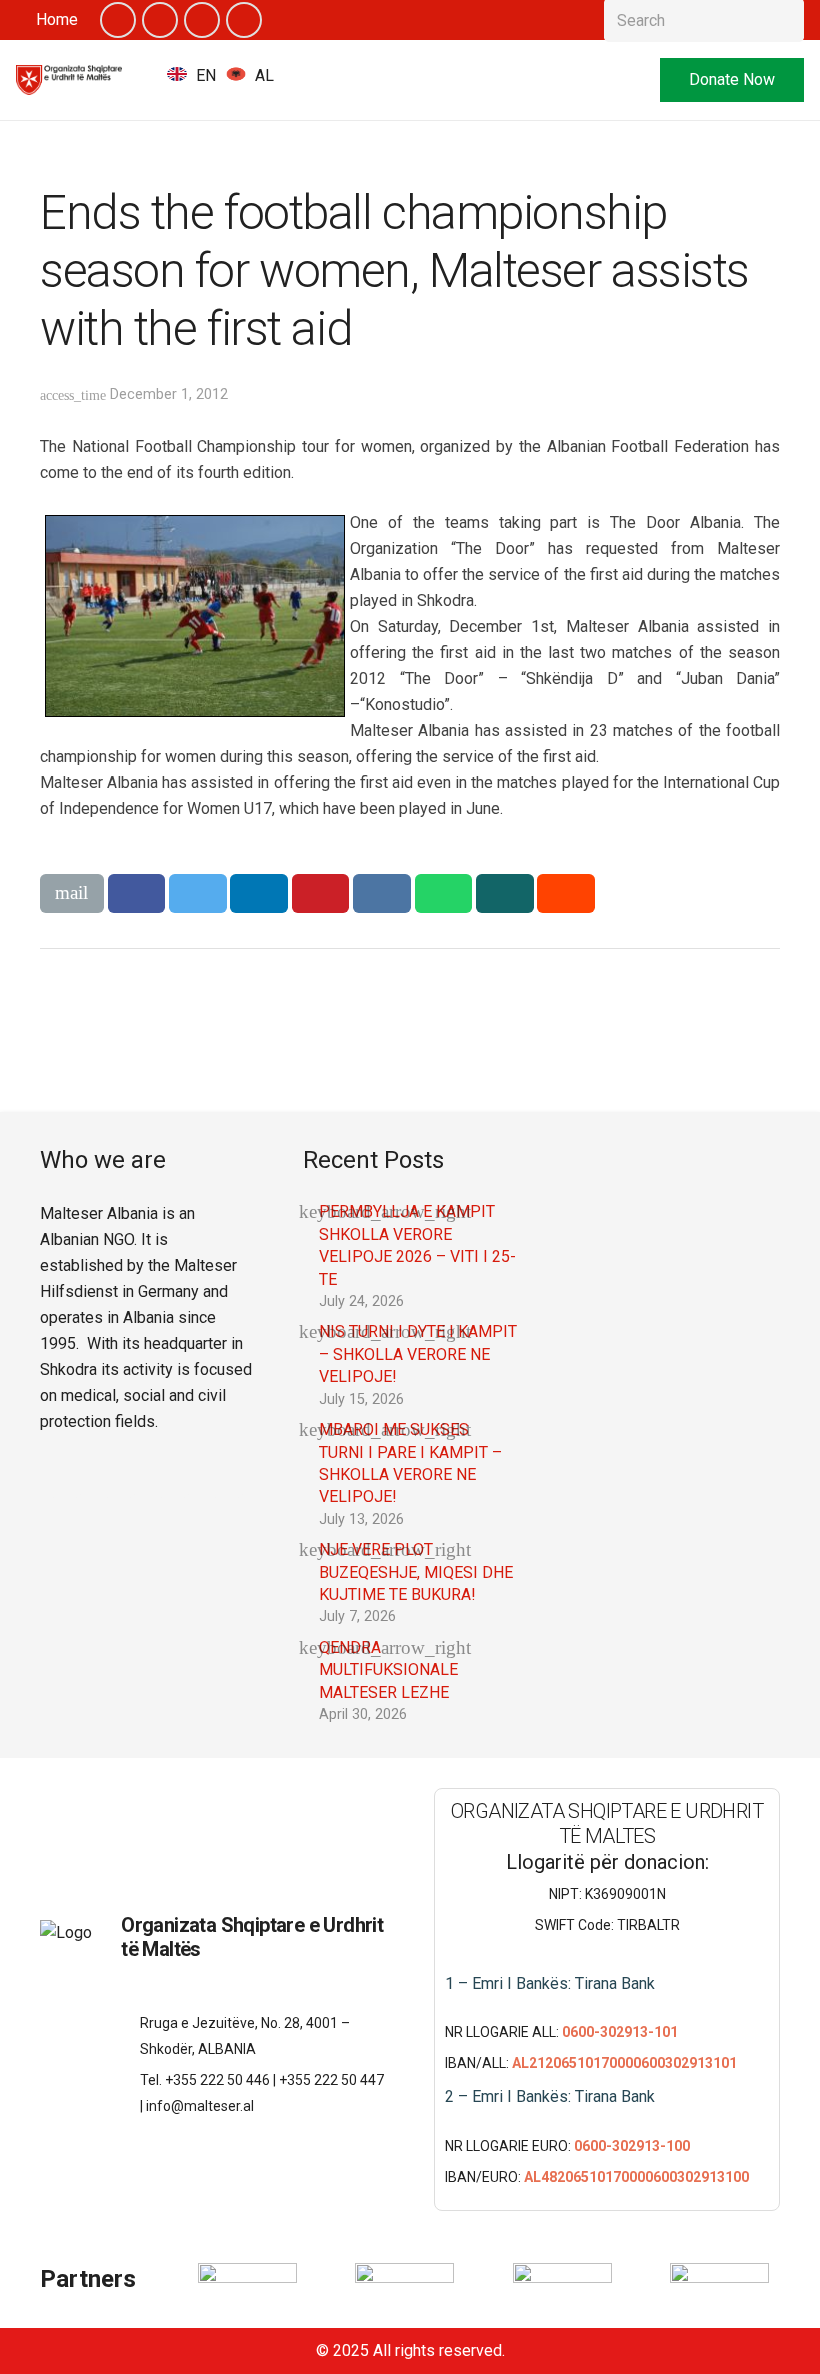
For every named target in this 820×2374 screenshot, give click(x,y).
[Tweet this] (198, 893)
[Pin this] (321, 893)
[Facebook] (118, 20)
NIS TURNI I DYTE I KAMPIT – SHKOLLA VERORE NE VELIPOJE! (418, 1354)
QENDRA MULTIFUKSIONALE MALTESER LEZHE (388, 1670)
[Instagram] (244, 20)
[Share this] (137, 893)
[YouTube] (202, 20)
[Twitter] (160, 20)
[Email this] (72, 893)
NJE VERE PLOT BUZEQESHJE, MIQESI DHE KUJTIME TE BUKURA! (416, 1572)
